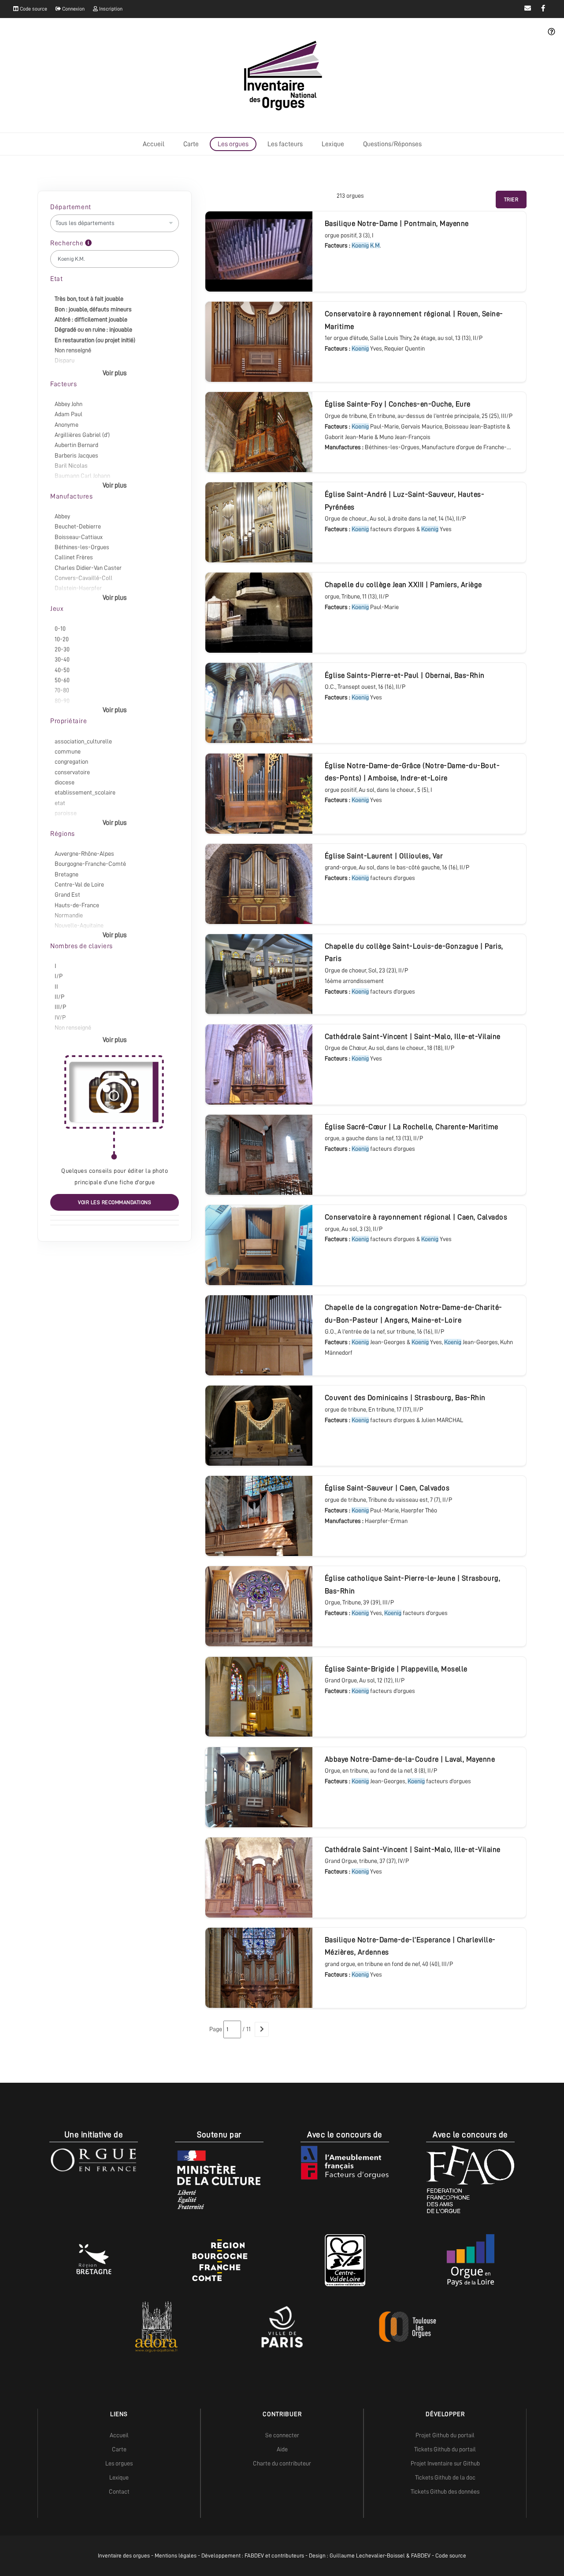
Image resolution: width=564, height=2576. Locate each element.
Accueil (154, 144)
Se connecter (282, 2435)
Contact (119, 2491)
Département (71, 207)
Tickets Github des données (445, 2491)
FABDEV (254, 2556)
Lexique (333, 144)
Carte (191, 144)
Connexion (73, 9)
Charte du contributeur (282, 2463)
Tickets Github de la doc (445, 2477)
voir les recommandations (115, 1202)
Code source (33, 9)
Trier (511, 200)
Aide (282, 2449)
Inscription (110, 9)
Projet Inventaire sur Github (445, 2463)
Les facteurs (285, 144)
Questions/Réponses (392, 144)
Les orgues (233, 144)
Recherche (68, 243)
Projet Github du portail (445, 2435)
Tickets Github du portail (445, 2449)
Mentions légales (176, 2556)
